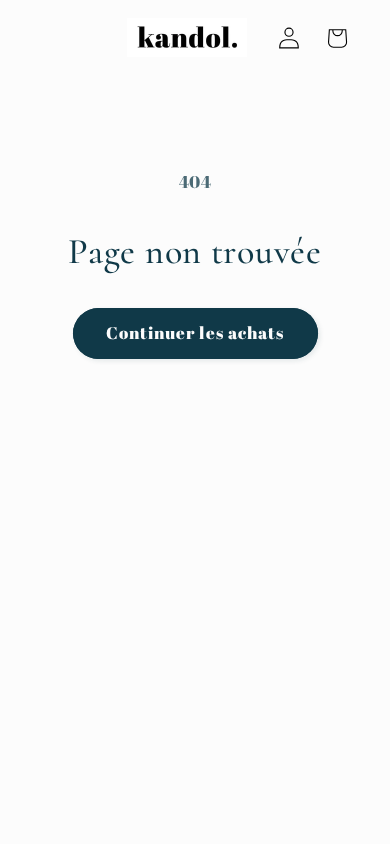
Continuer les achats (195, 333)
